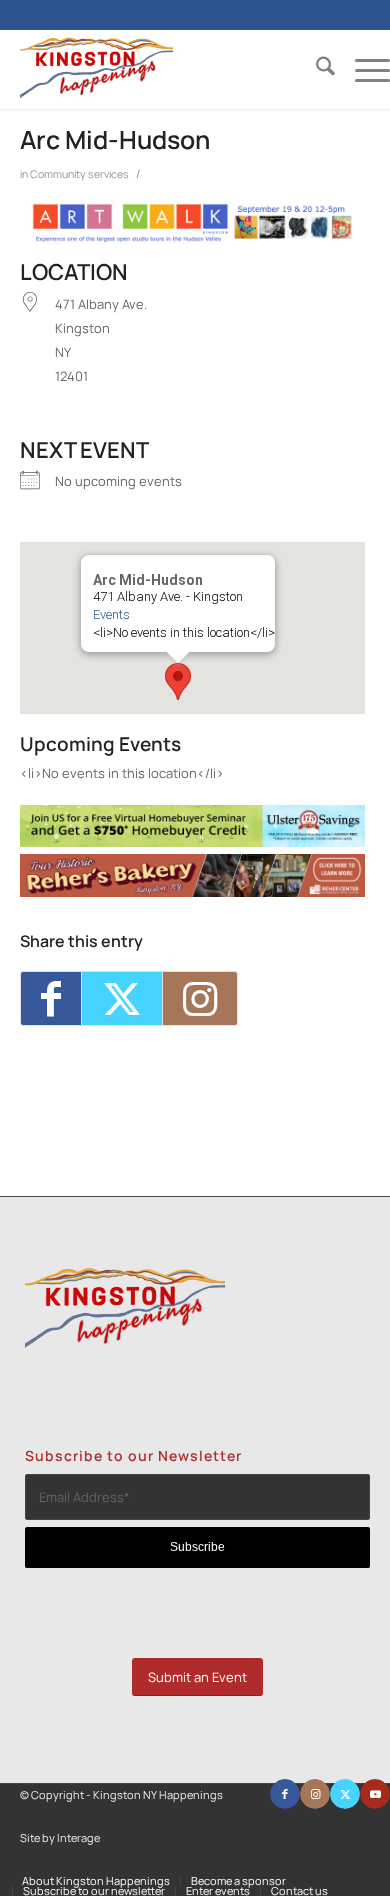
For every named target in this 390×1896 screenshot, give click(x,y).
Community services (79, 174)
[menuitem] (315, 69)
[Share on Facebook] (51, 998)
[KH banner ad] (192, 892)
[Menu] (362, 69)
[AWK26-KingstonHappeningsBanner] (192, 238)
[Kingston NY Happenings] (168, 69)
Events (111, 614)
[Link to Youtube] (375, 1794)
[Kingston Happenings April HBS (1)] (192, 842)
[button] (178, 681)
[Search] (315, 69)
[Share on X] (122, 998)
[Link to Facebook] (285, 1794)
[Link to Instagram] (200, 998)
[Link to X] (345, 1794)
